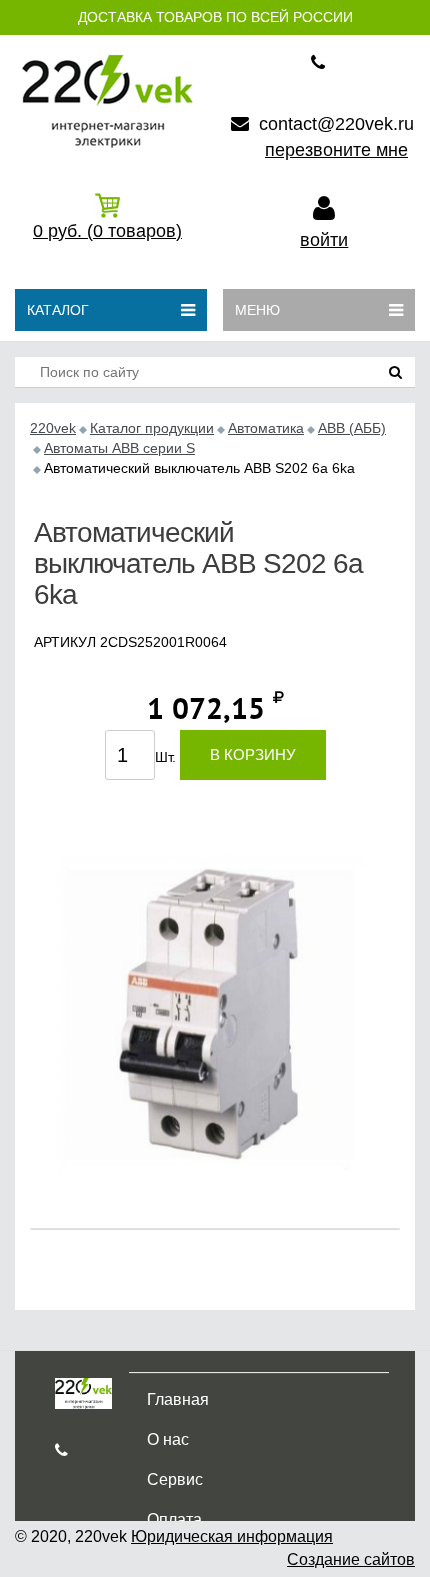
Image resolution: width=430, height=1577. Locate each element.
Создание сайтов (351, 1559)
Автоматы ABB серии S (119, 448)
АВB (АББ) (352, 428)
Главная (178, 1399)
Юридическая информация (232, 1536)
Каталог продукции (152, 428)
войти (324, 240)
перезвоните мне (336, 150)
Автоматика (266, 428)
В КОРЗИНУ (253, 754)
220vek (53, 428)
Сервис (175, 1479)
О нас (168, 1439)
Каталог (58, 310)
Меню (257, 310)
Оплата (174, 1519)
